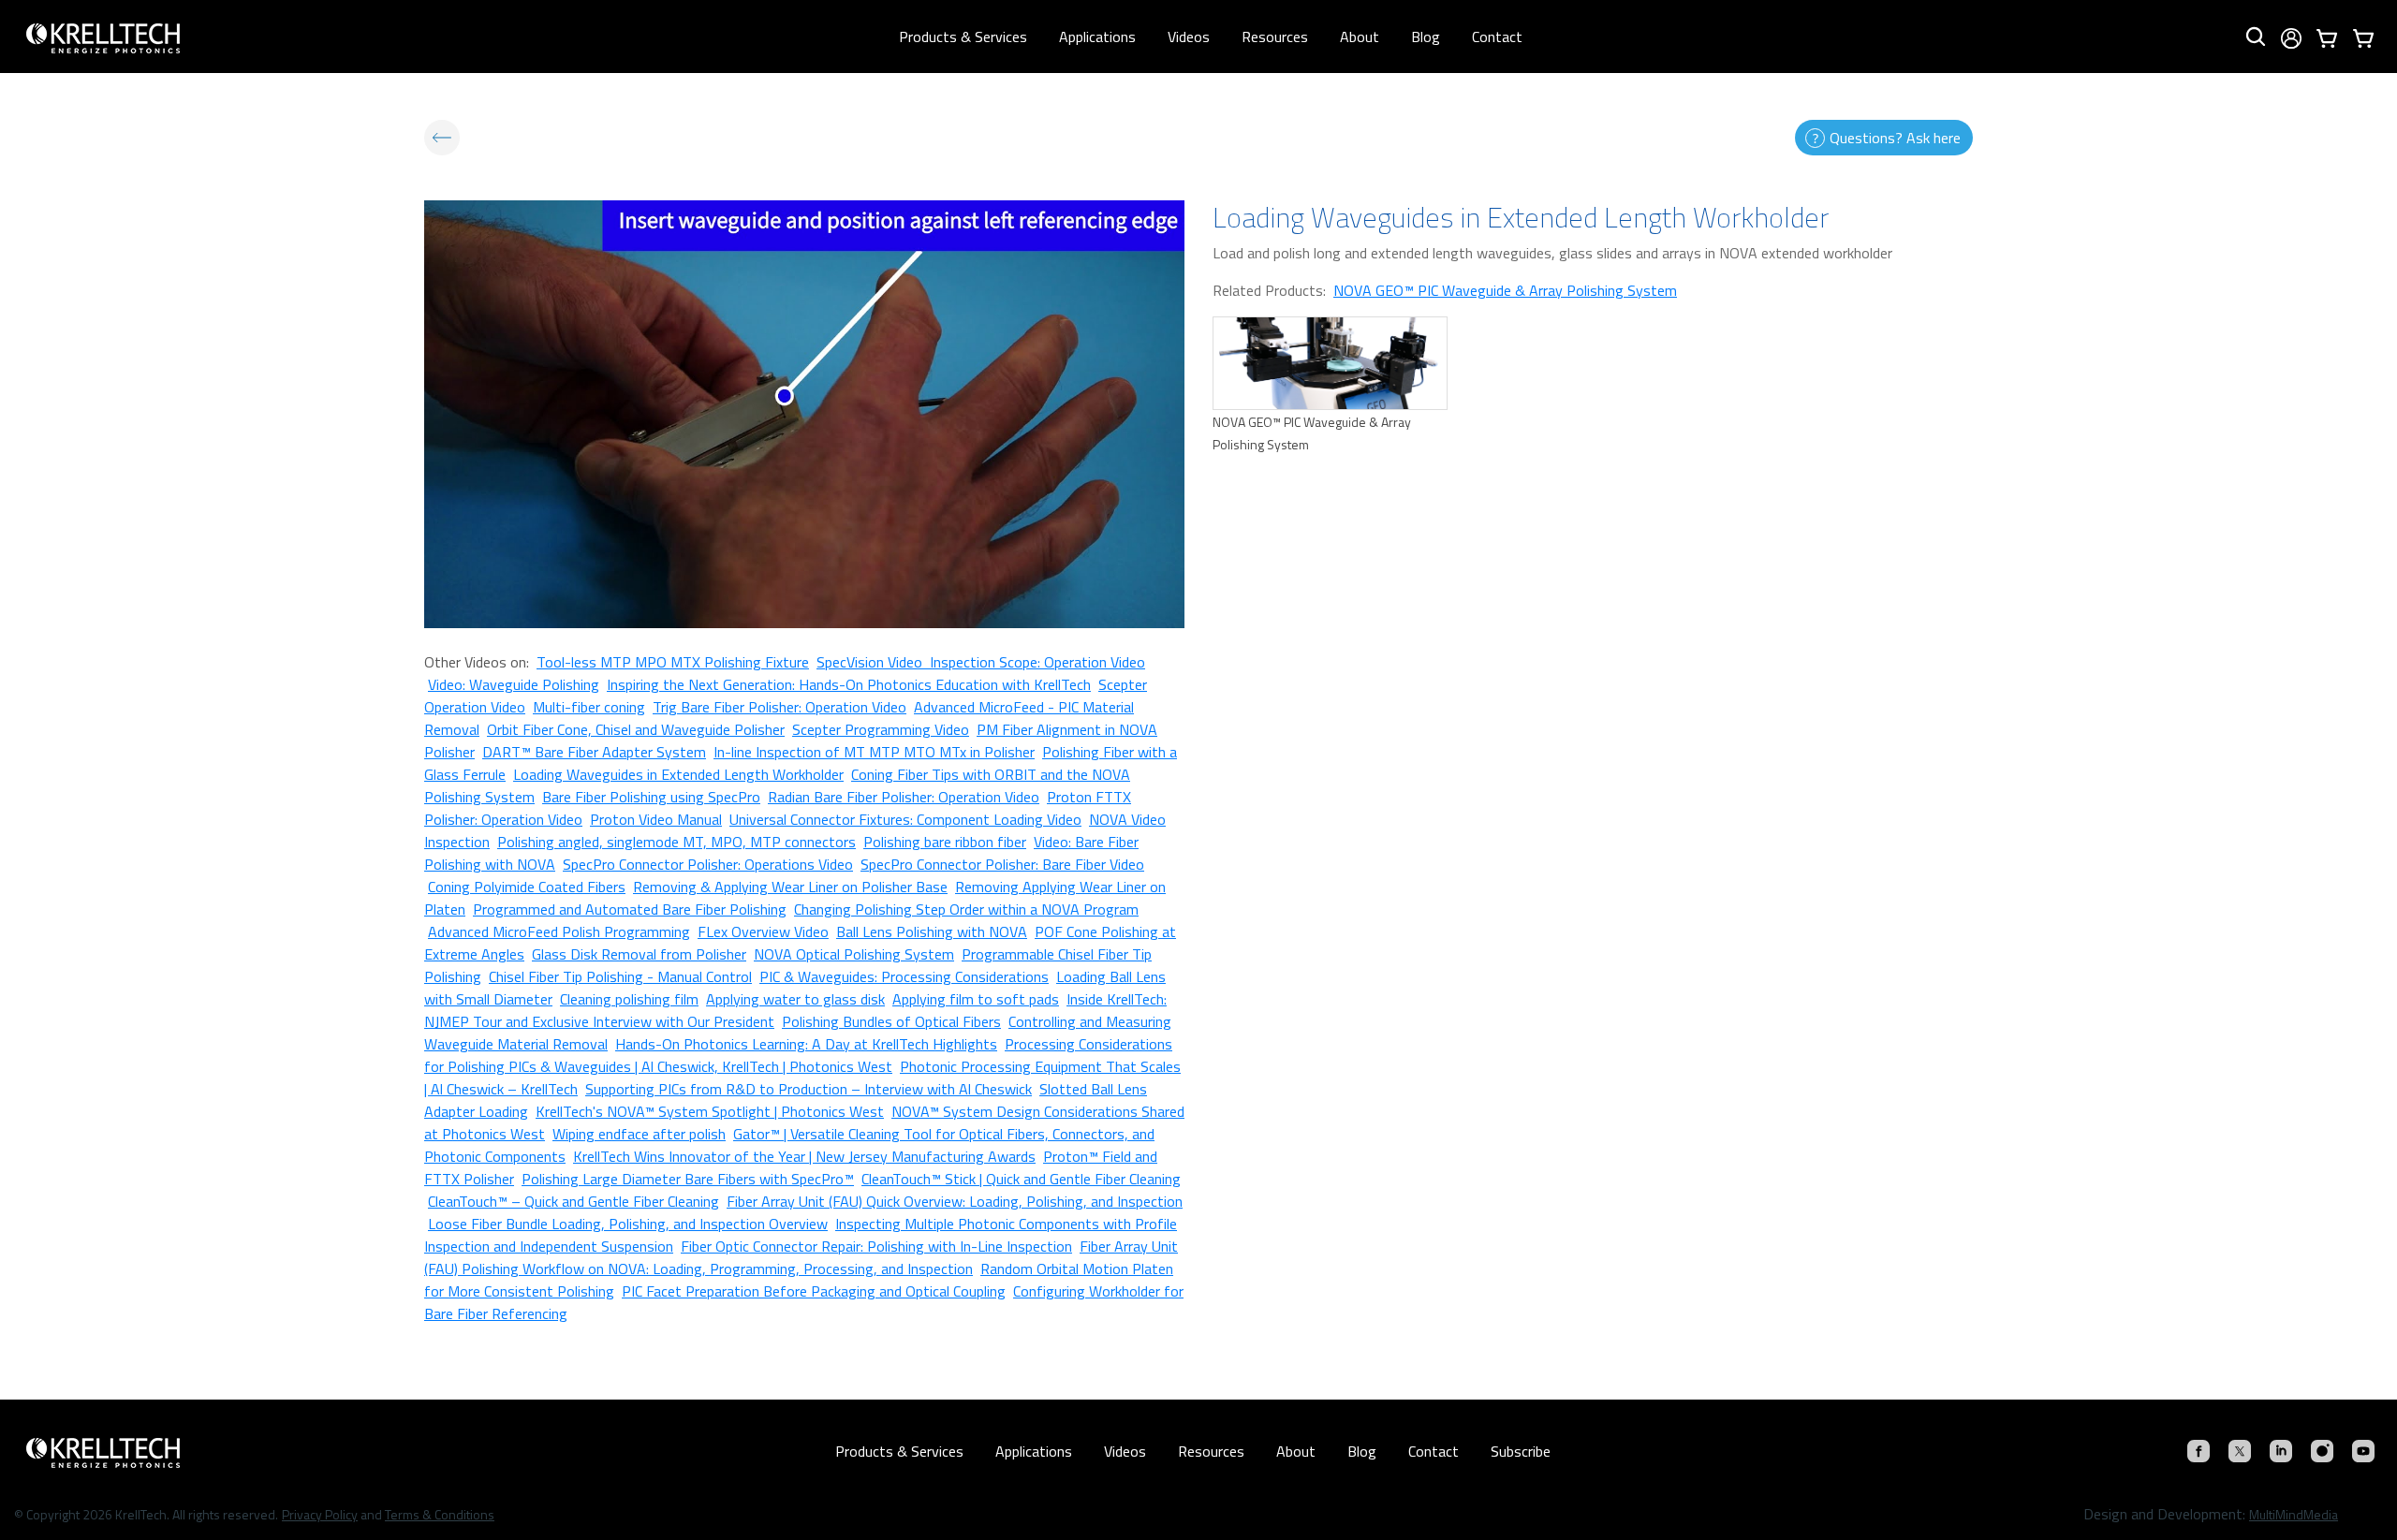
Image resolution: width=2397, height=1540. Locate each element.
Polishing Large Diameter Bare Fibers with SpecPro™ (688, 1179)
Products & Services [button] (963, 37)
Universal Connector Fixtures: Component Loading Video (905, 819)
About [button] (1360, 37)
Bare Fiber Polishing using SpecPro (651, 797)
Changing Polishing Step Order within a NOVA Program (966, 909)
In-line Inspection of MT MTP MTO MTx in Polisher (874, 752)
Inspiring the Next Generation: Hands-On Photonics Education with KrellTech (849, 684)
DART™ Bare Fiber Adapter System (594, 752)
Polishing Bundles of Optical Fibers (891, 1021)
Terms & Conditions (440, 1514)
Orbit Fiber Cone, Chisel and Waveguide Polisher (636, 729)
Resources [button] (1275, 37)
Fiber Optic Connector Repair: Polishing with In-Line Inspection (876, 1246)
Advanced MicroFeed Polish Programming (559, 931)
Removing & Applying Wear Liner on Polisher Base (790, 887)
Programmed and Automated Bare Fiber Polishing (630, 909)
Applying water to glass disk (795, 999)
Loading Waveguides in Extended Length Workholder (678, 774)
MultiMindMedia (2294, 1514)
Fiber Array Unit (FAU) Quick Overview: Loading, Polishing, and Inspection (955, 1201)
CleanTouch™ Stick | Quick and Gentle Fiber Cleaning (1021, 1179)
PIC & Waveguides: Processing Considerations (904, 976)
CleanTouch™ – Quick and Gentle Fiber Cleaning (574, 1201)
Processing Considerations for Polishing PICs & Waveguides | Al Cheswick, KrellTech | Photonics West (798, 1055)
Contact (1497, 37)
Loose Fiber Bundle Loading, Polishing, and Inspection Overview (628, 1224)
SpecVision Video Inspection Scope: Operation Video (981, 662)
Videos (1189, 37)
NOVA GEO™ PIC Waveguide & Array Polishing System (1505, 290)
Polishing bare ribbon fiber (945, 842)
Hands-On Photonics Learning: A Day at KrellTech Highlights (806, 1044)
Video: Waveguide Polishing (514, 684)
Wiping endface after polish (639, 1134)
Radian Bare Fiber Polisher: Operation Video (904, 797)
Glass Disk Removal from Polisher (639, 954)
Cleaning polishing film (629, 999)
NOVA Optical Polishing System (854, 954)
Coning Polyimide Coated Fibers (527, 887)
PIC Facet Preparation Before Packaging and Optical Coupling (814, 1291)
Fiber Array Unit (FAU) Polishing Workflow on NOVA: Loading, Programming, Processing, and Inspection (801, 1257)
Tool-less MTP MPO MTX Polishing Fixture (673, 662)
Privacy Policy (320, 1514)
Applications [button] (1097, 37)
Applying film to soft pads (976, 999)
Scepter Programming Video (881, 729)
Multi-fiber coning (589, 707)
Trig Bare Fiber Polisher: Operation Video (779, 707)
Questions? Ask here (1895, 138)
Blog (1426, 37)
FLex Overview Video (763, 931)
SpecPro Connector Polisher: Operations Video (708, 864)
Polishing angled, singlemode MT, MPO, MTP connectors (676, 842)
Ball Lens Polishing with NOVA (932, 931)
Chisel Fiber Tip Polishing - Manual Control (620, 976)
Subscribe (1521, 1451)
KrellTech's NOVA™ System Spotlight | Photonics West (710, 1111)
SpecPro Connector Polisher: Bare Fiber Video (1002, 864)
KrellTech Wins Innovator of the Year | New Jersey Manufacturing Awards (804, 1156)
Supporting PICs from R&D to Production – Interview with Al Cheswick (809, 1089)
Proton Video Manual (656, 819)
